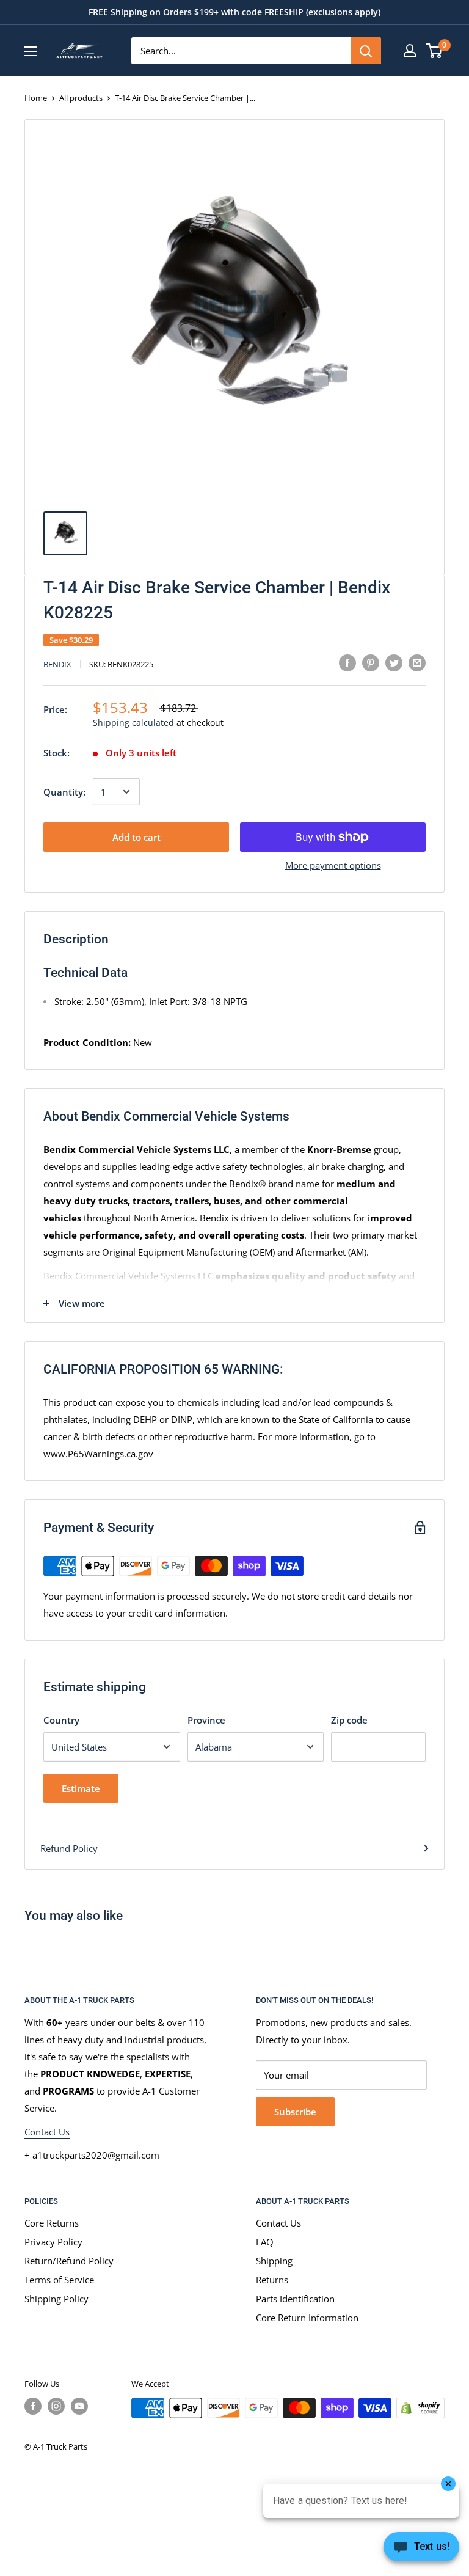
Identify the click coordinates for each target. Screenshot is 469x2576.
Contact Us (47, 2132)
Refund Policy (69, 1848)
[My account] (410, 51)
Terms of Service (59, 2280)
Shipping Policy (56, 2299)
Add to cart (136, 837)
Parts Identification (295, 2299)
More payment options (333, 865)
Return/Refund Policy (69, 2261)
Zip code (349, 1720)
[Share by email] (417, 662)
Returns (272, 2280)
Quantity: (64, 792)
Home (36, 98)
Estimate (81, 1788)
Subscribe (295, 2112)
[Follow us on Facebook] (33, 2406)
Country (61, 1720)
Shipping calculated (133, 723)
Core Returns (52, 2223)
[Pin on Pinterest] (371, 662)
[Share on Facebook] (347, 662)
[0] (434, 51)
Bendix (57, 664)
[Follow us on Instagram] (56, 2406)
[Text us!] (421, 2550)
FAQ (265, 2242)
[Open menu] (31, 51)
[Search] (366, 51)
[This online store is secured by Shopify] (420, 2408)
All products (81, 98)
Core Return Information (307, 2318)
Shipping (274, 2261)
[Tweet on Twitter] (394, 662)
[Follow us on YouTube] (79, 2406)
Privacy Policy (53, 2242)
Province (206, 1720)
